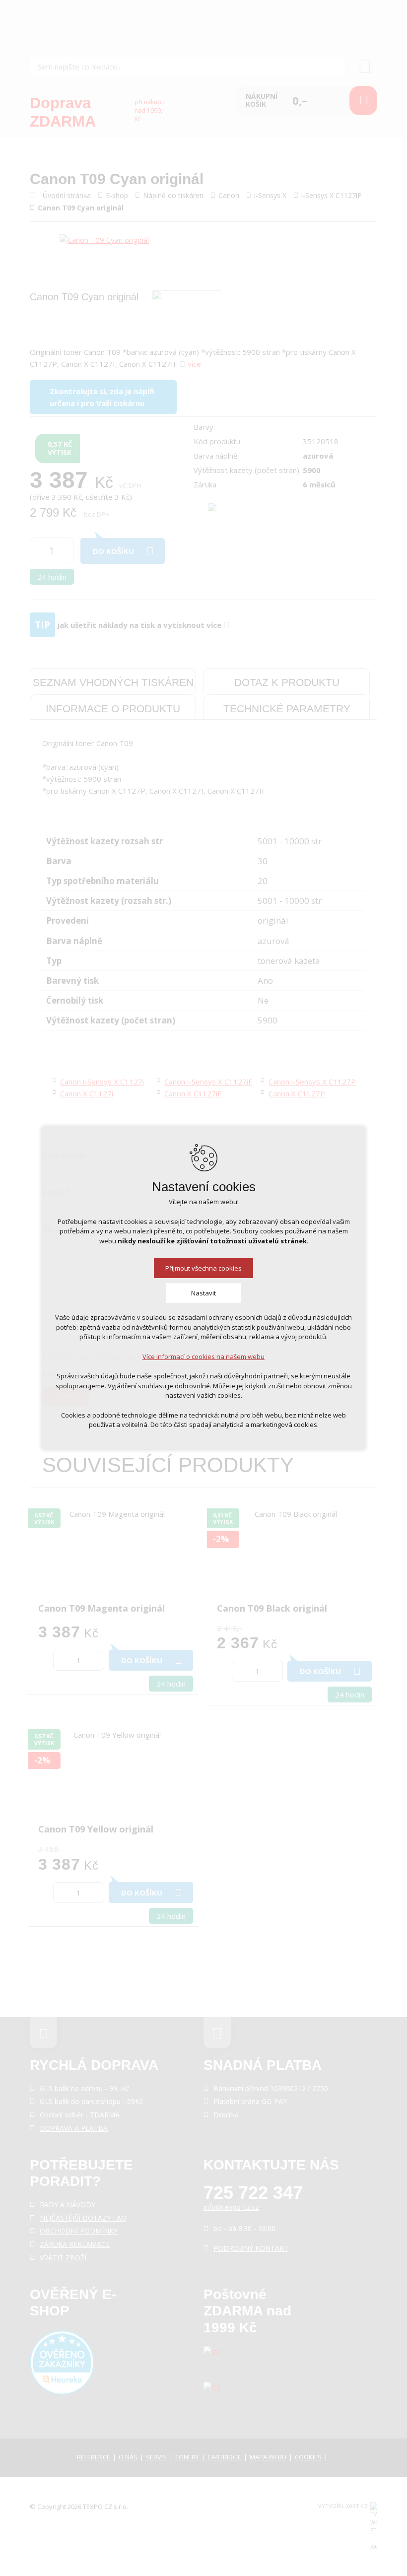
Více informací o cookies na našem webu (203, 1356)
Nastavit (203, 1293)
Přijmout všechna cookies (203, 1268)
